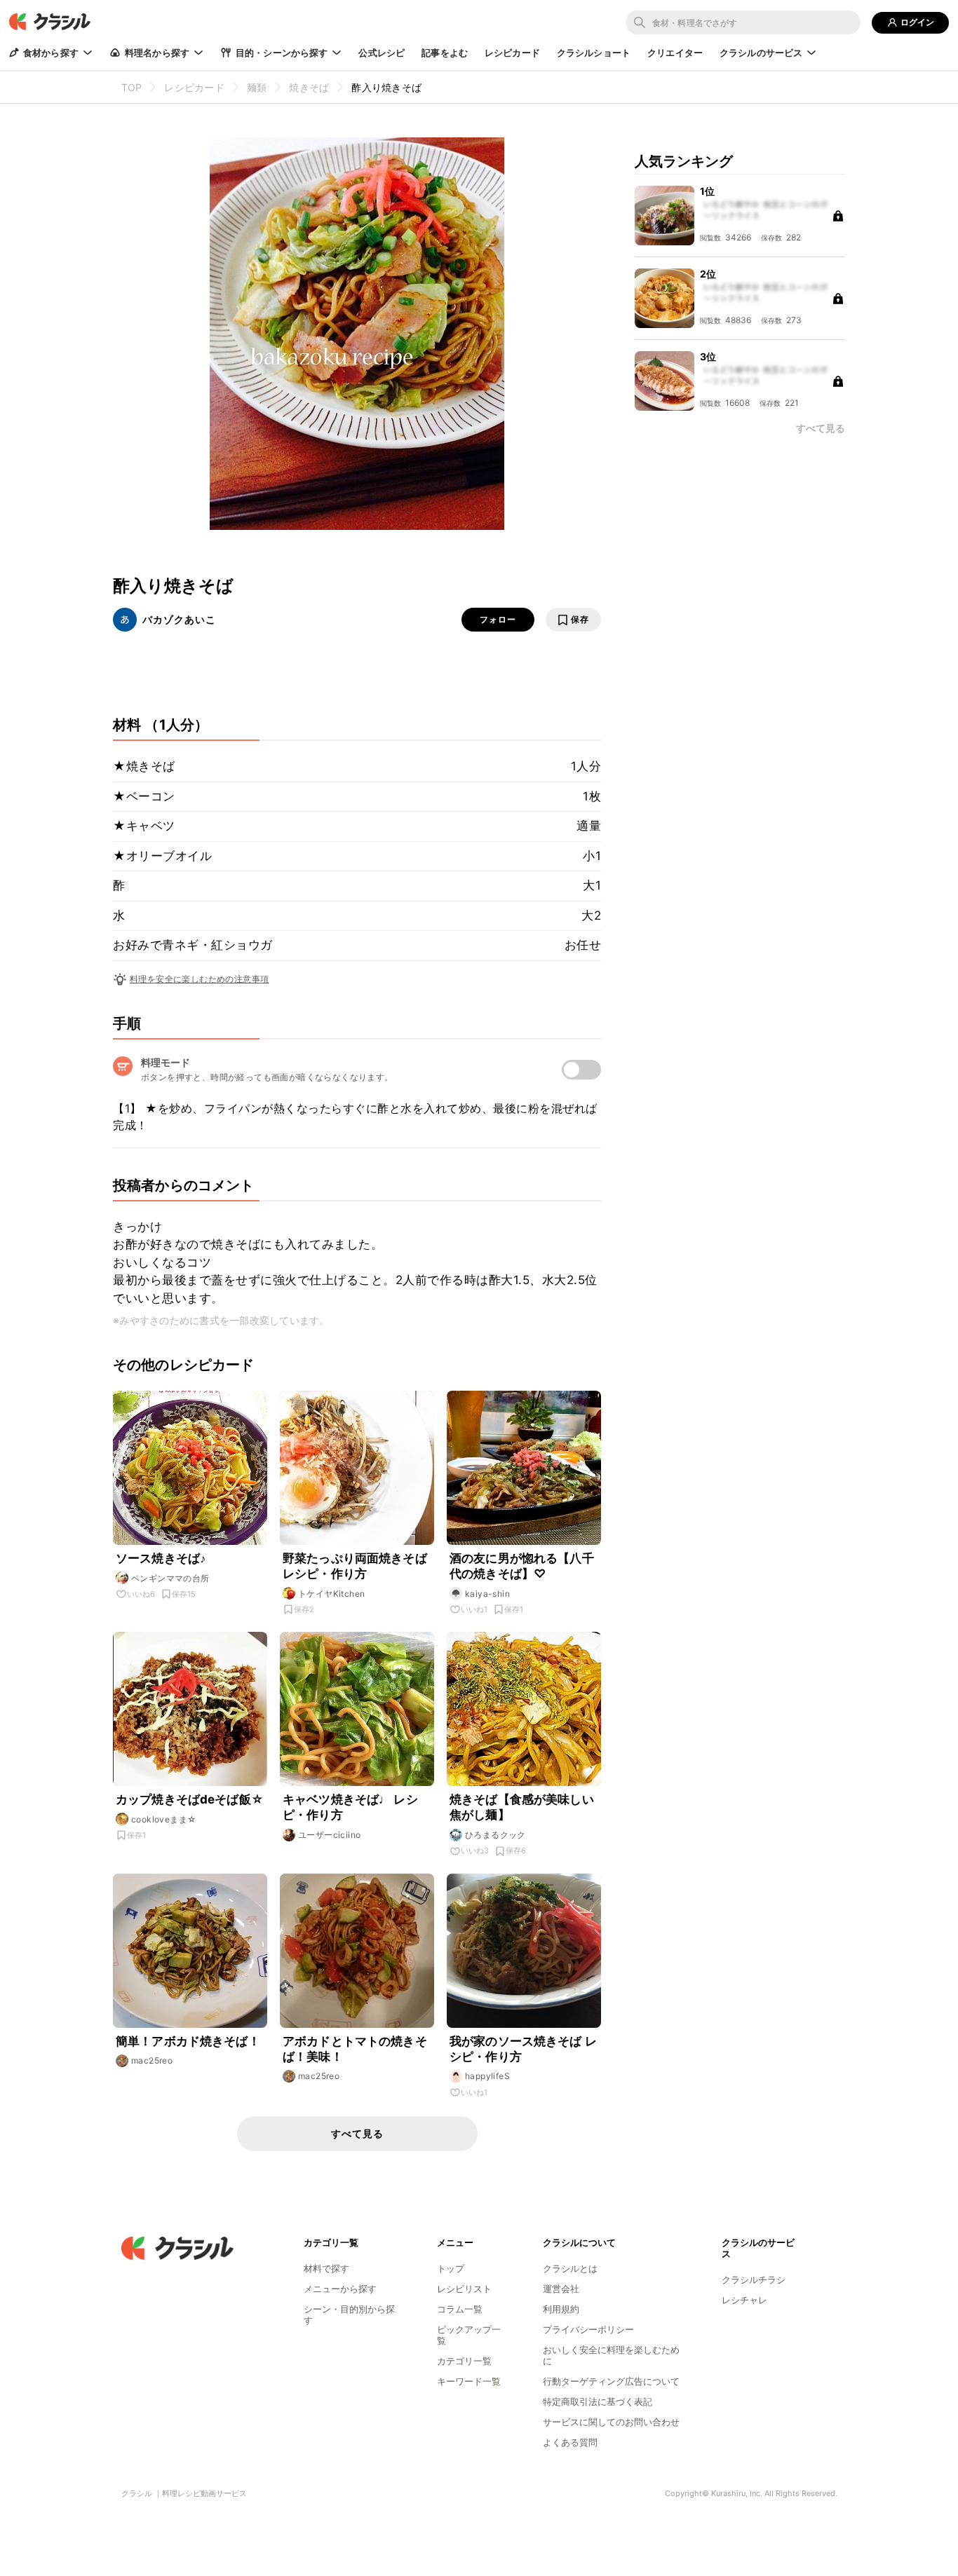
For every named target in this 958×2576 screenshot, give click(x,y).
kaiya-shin (487, 1594)
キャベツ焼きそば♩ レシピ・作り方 (350, 1807)
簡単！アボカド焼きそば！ (188, 2041)
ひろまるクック (495, 1835)
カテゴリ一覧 (464, 2361)
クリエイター (675, 53)
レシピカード (512, 53)
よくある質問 (570, 2442)
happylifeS (487, 2076)
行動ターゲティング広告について (611, 2381)
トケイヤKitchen (331, 1594)
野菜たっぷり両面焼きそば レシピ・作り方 (355, 1566)
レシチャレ (744, 2300)
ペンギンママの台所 (170, 1578)
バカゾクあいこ (179, 619)
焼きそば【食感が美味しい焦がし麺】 (522, 1807)
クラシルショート (594, 53)
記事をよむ (445, 53)
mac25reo (152, 2060)
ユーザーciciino (329, 1835)
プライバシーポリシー (588, 2329)
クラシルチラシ (754, 2279)
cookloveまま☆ (164, 1819)
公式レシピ (382, 53)
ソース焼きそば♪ (161, 1558)
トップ (451, 2268)
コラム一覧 (460, 2309)
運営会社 (561, 2289)
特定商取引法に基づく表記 (598, 2401)
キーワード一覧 (469, 2381)
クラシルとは (570, 2268)
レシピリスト (464, 2289)
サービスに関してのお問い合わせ (611, 2422)
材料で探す (326, 2268)
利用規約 (561, 2309)
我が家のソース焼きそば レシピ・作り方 (523, 2049)
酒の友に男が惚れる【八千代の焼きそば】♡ (522, 1566)
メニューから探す (340, 2289)
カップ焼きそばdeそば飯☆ (190, 1799)
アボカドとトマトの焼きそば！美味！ (355, 2049)
